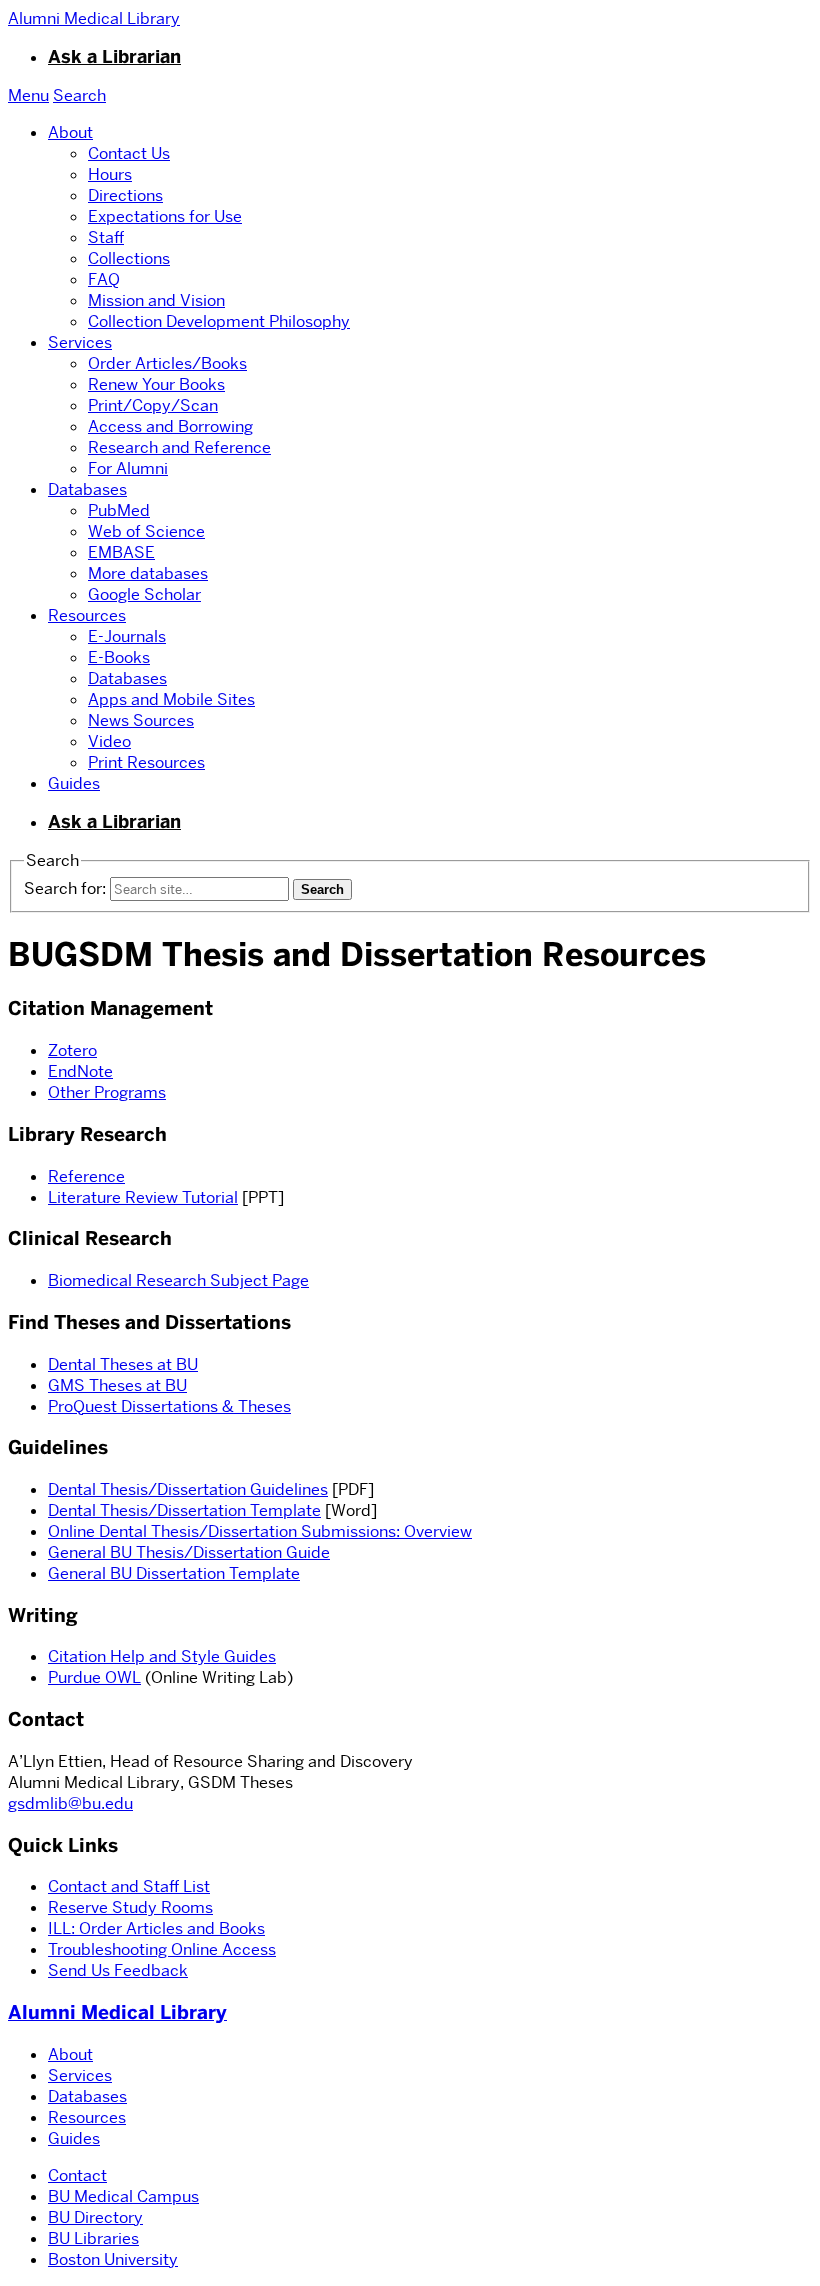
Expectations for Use (165, 216)
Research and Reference (179, 447)
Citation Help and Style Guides (162, 1656)
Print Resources (146, 762)
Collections (129, 258)
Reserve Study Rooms (130, 1907)
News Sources (141, 720)
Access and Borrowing (170, 426)
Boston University (113, 2259)
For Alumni (128, 468)
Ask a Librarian (114, 57)
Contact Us (129, 153)
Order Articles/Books (167, 363)
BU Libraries (93, 2238)
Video (109, 741)
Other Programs (107, 1092)
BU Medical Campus (123, 2196)
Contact (77, 2175)
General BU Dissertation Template (174, 1573)
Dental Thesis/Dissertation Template (184, 1510)
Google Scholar (144, 594)
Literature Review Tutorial (143, 1197)
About (70, 132)
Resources (87, 615)
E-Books (119, 657)
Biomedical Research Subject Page (178, 1280)
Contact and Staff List (129, 1886)
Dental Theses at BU (123, 1364)
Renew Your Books (156, 384)
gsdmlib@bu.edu (70, 1803)
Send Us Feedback (118, 1970)
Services (80, 342)
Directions (125, 195)
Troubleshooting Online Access (162, 1949)
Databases (87, 489)
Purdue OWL (94, 1677)
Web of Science (146, 531)
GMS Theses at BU (117, 1385)
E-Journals (127, 636)
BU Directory (95, 2217)
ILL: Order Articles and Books (156, 1928)
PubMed (119, 510)
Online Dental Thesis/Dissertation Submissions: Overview (260, 1531)
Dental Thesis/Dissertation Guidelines (188, 1489)
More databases (148, 573)
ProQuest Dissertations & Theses (169, 1406)
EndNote (80, 1071)
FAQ (104, 279)
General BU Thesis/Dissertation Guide (189, 1552)
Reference (86, 1176)
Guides (74, 783)
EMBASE (121, 552)
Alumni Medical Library (117, 2012)
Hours (110, 174)
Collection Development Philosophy (219, 321)
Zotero (72, 1050)
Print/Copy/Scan (153, 405)
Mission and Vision (156, 300)
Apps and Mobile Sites (171, 699)
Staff (106, 237)
